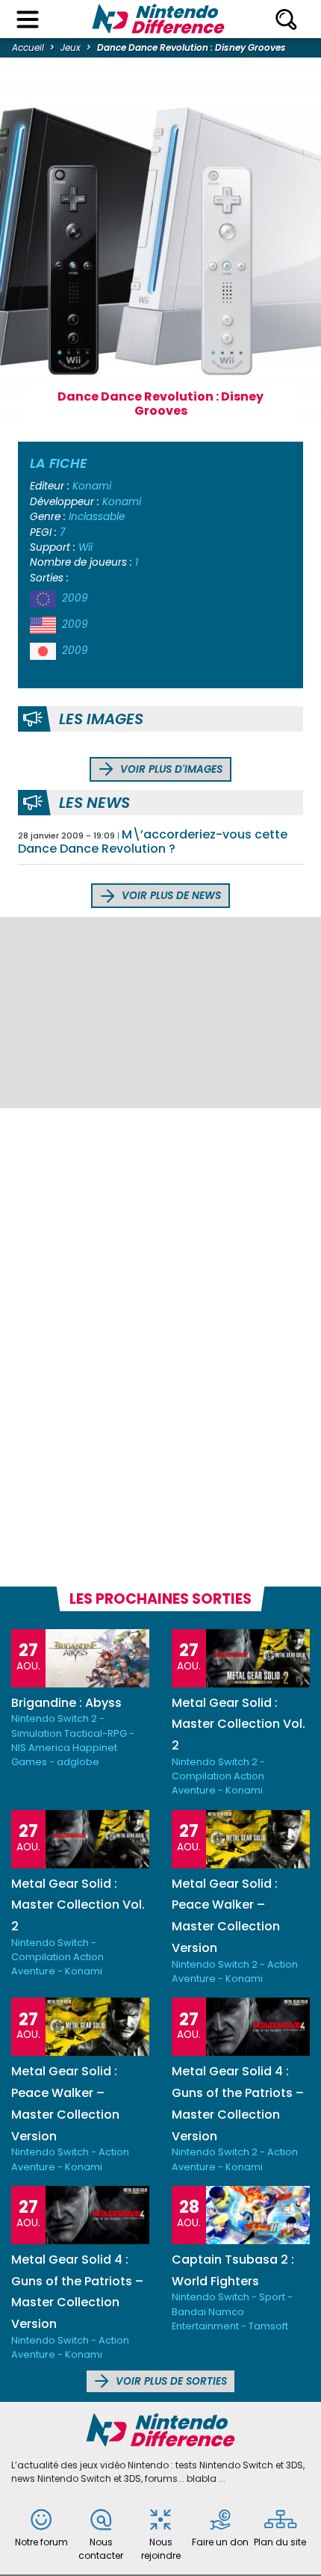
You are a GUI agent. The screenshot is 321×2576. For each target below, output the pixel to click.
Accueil (28, 47)
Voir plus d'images (170, 769)
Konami (92, 486)
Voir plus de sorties (170, 2381)
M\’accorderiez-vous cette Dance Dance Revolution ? (153, 841)
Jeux (71, 47)
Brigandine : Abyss (66, 1703)
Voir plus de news (170, 896)
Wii (85, 547)
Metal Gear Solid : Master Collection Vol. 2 (239, 1724)
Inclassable (97, 517)
